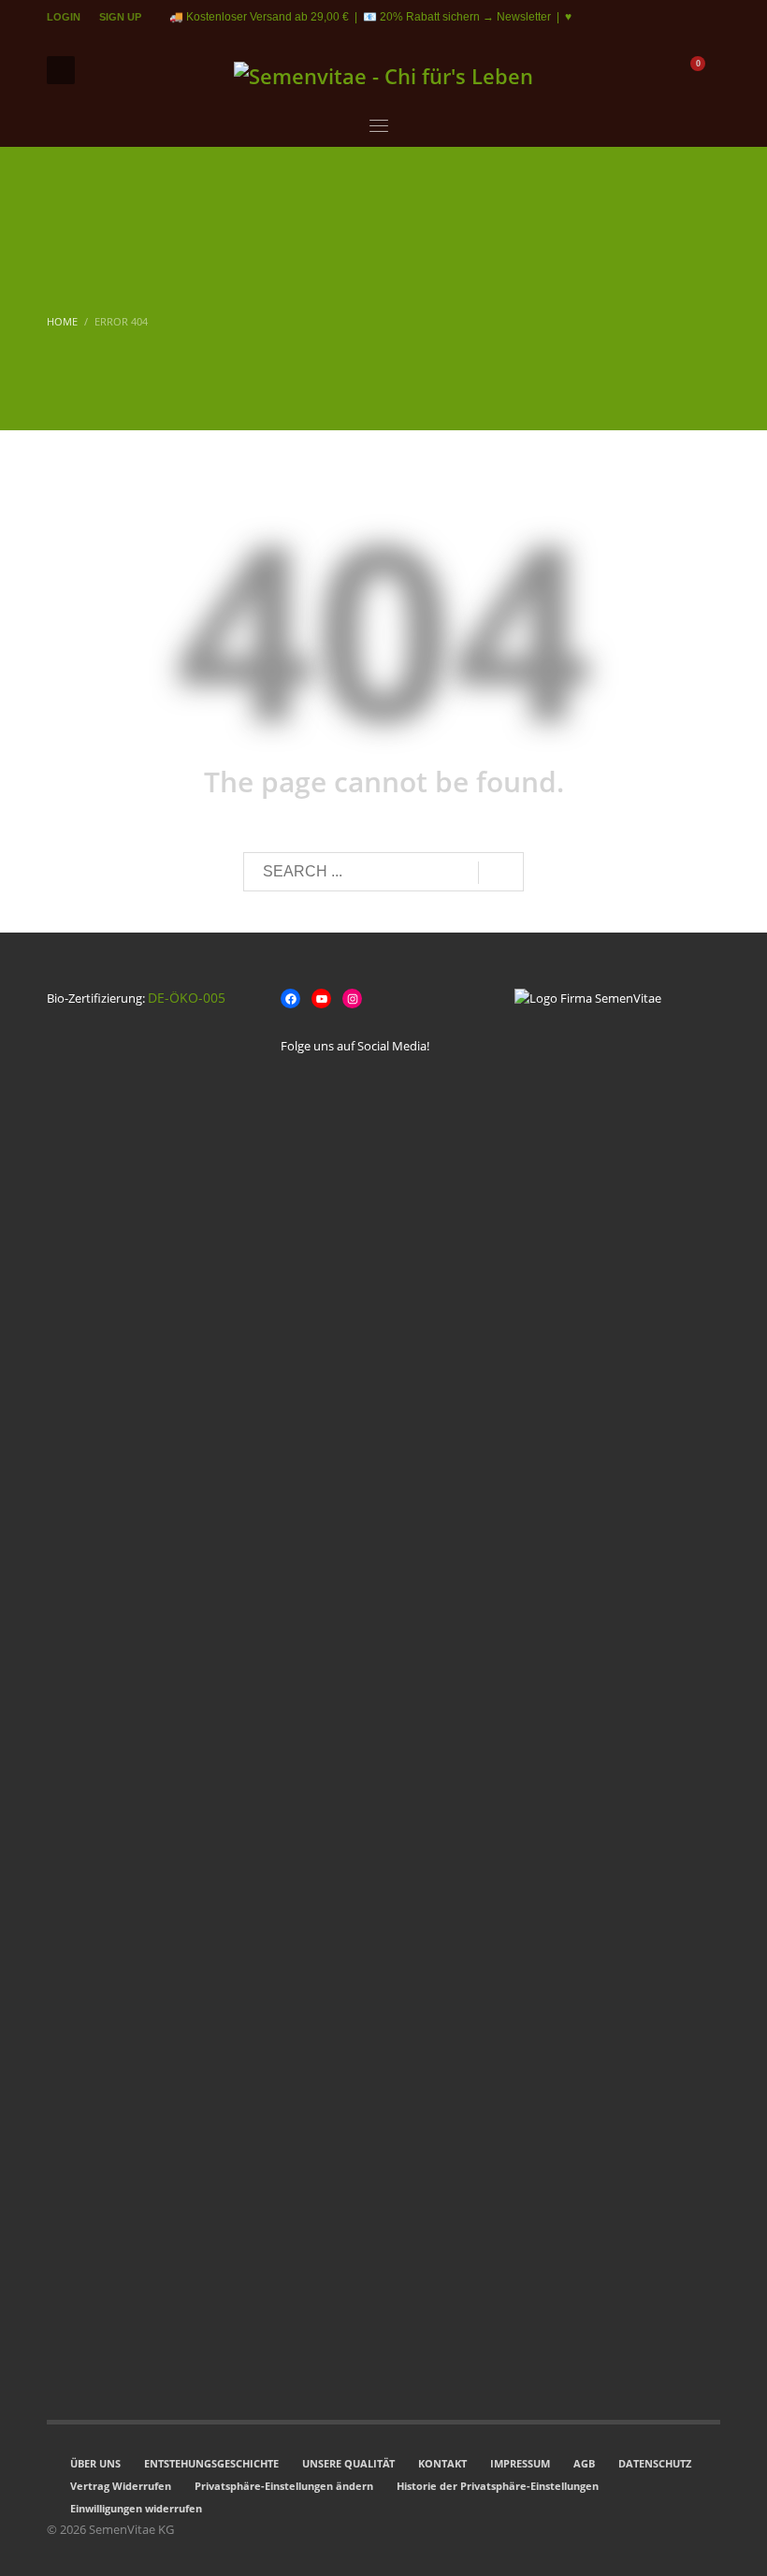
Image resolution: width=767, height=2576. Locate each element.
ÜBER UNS (95, 2463)
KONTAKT (442, 2463)
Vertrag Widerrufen (121, 2486)
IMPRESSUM (520, 2463)
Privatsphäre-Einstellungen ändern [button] (284, 2486)
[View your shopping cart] (707, 70)
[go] (501, 873)
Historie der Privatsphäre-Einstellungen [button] (498, 2486)
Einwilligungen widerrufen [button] (136, 2508)
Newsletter (524, 17)
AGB (584, 2463)
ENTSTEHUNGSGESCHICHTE (211, 2463)
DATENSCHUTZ (655, 2463)
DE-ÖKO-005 (187, 998)
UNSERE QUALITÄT (348, 2463)
